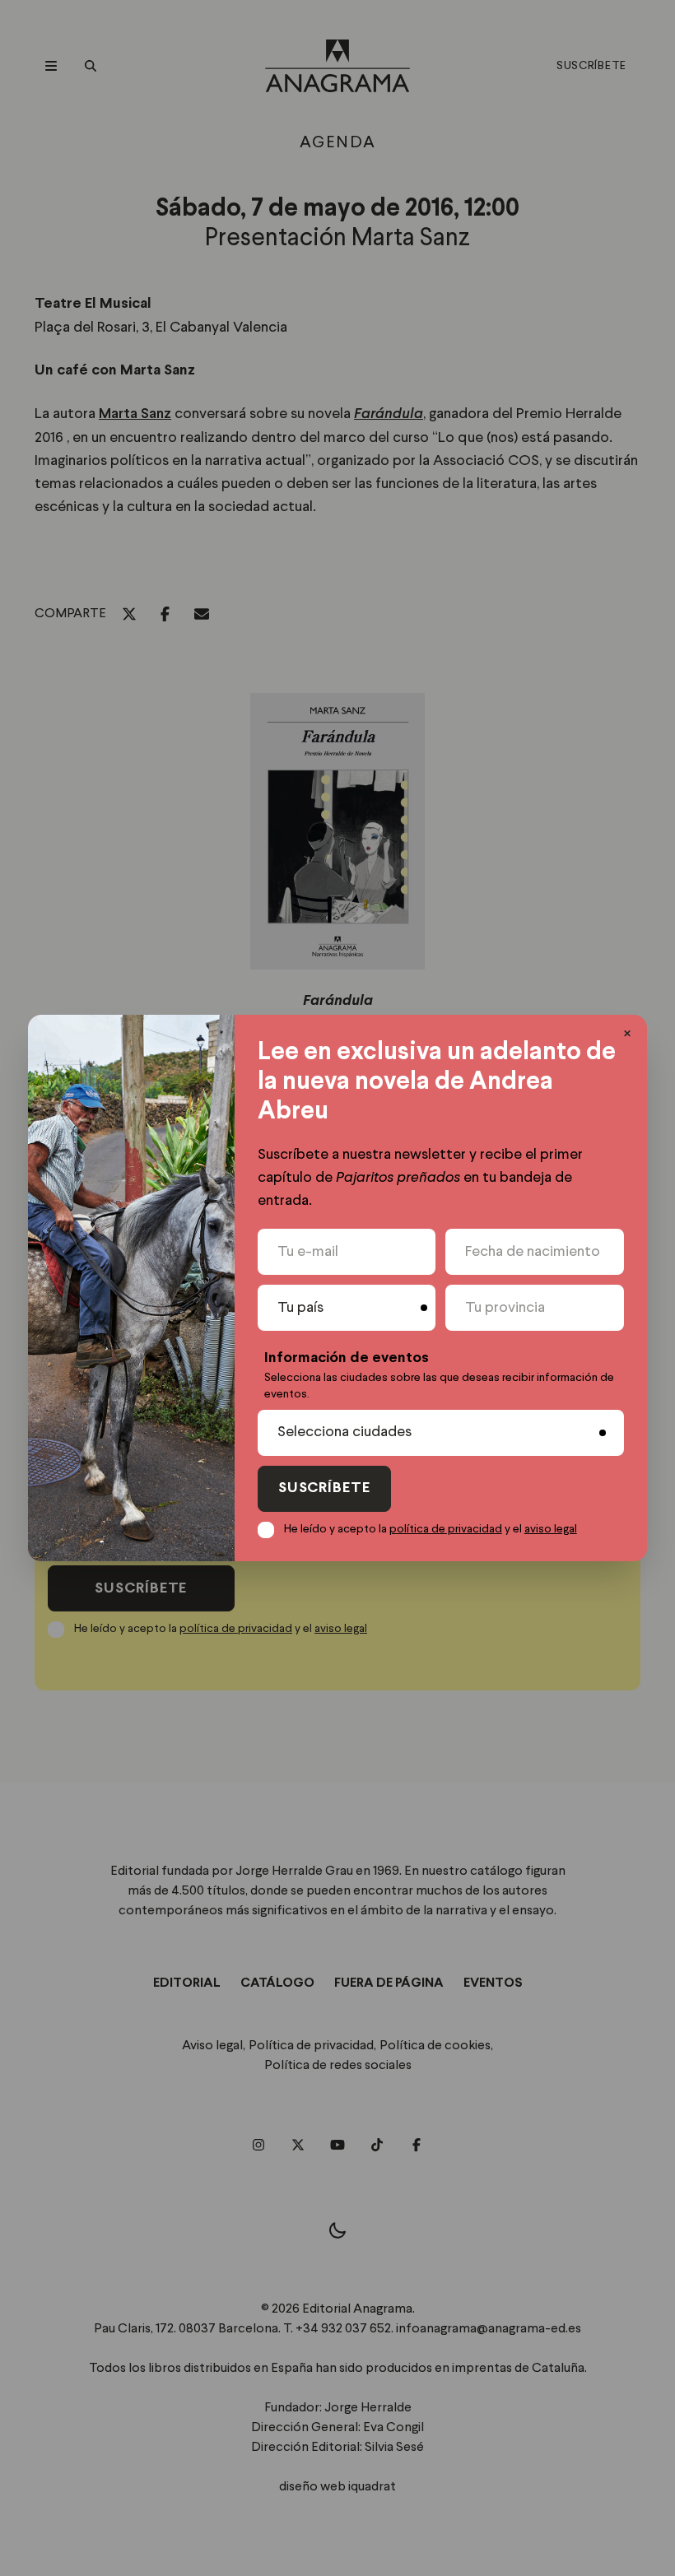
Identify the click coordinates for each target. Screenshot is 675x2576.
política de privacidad (446, 1529)
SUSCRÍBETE (324, 1488)
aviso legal (551, 1529)
